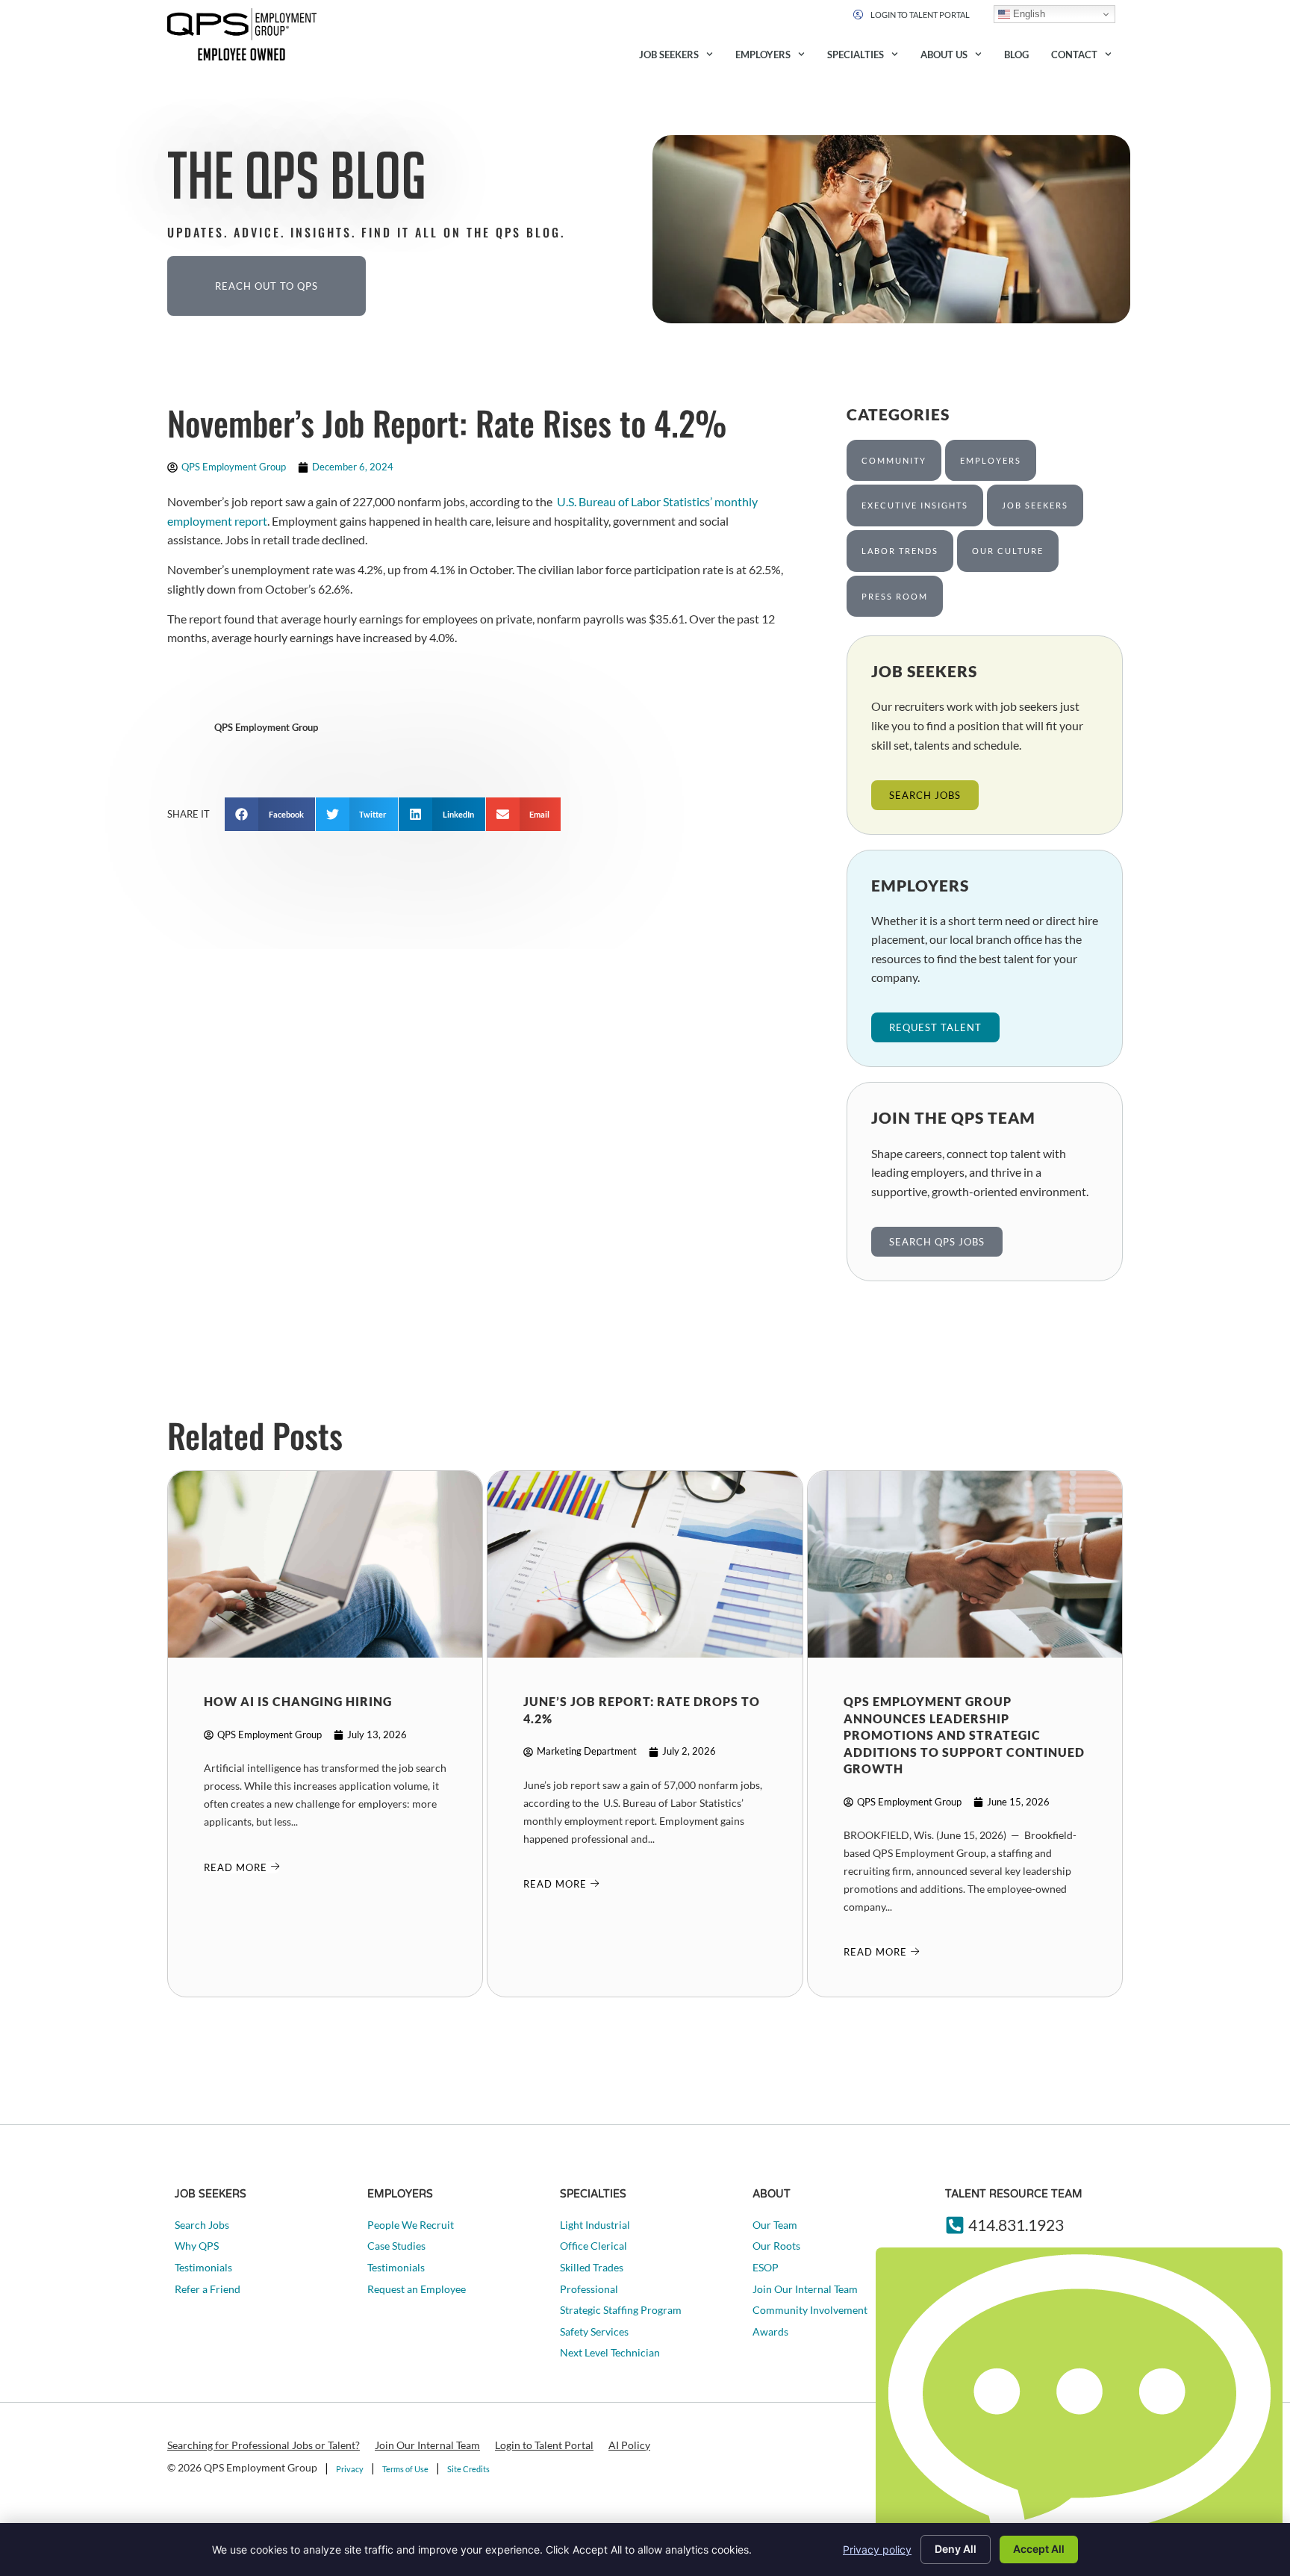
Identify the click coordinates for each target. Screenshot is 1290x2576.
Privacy (350, 2469)
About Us (944, 55)
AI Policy (629, 2445)
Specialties (856, 55)
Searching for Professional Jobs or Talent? (264, 2445)
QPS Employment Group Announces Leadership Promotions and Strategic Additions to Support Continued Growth (964, 1735)
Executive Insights (915, 505)
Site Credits (468, 2469)
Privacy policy (877, 2549)
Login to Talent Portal (544, 2445)
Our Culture (1008, 551)
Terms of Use (405, 2469)
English (1028, 14)
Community (894, 460)
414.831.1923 (1016, 2225)
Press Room (895, 596)
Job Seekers (669, 55)
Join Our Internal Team (427, 2445)
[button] (270, 814)
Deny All (956, 2549)
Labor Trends (900, 551)
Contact (1074, 55)
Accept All (1039, 2549)
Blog (1016, 55)
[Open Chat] (1079, 2408)
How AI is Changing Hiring (298, 1701)
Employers (763, 55)
